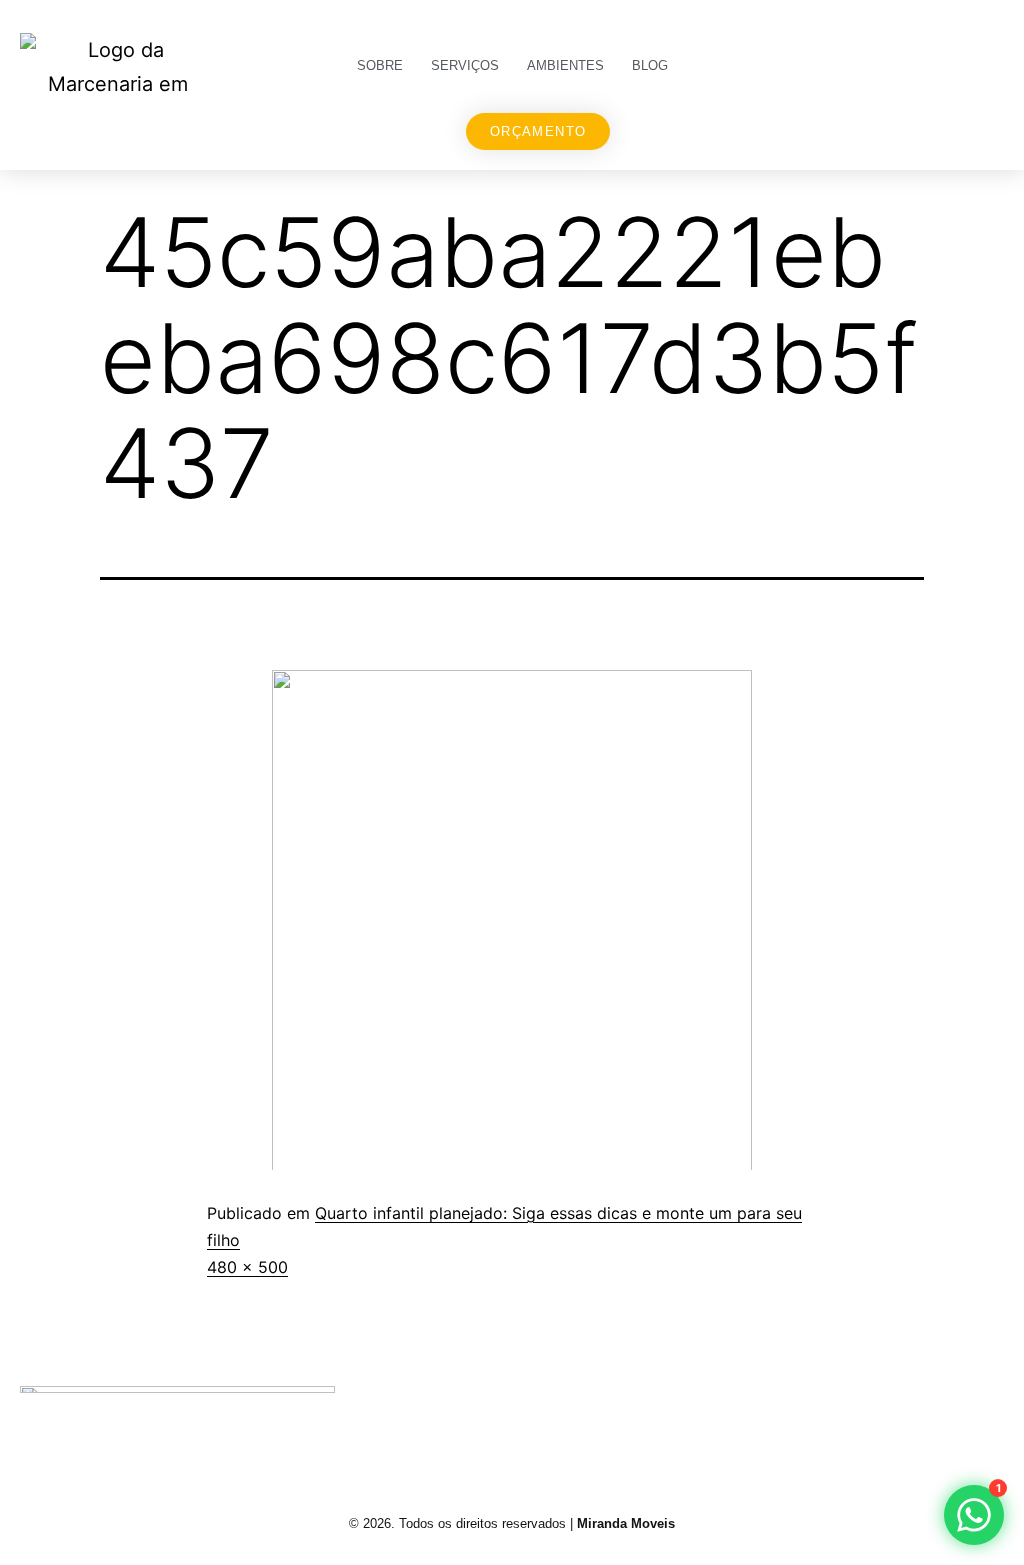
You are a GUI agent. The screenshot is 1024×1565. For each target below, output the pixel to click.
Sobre (380, 65)
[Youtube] (886, 1416)
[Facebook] (807, 1416)
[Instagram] (729, 1416)
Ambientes (565, 65)
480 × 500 (247, 1267)
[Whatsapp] (965, 1416)
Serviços (465, 65)
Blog (650, 65)
